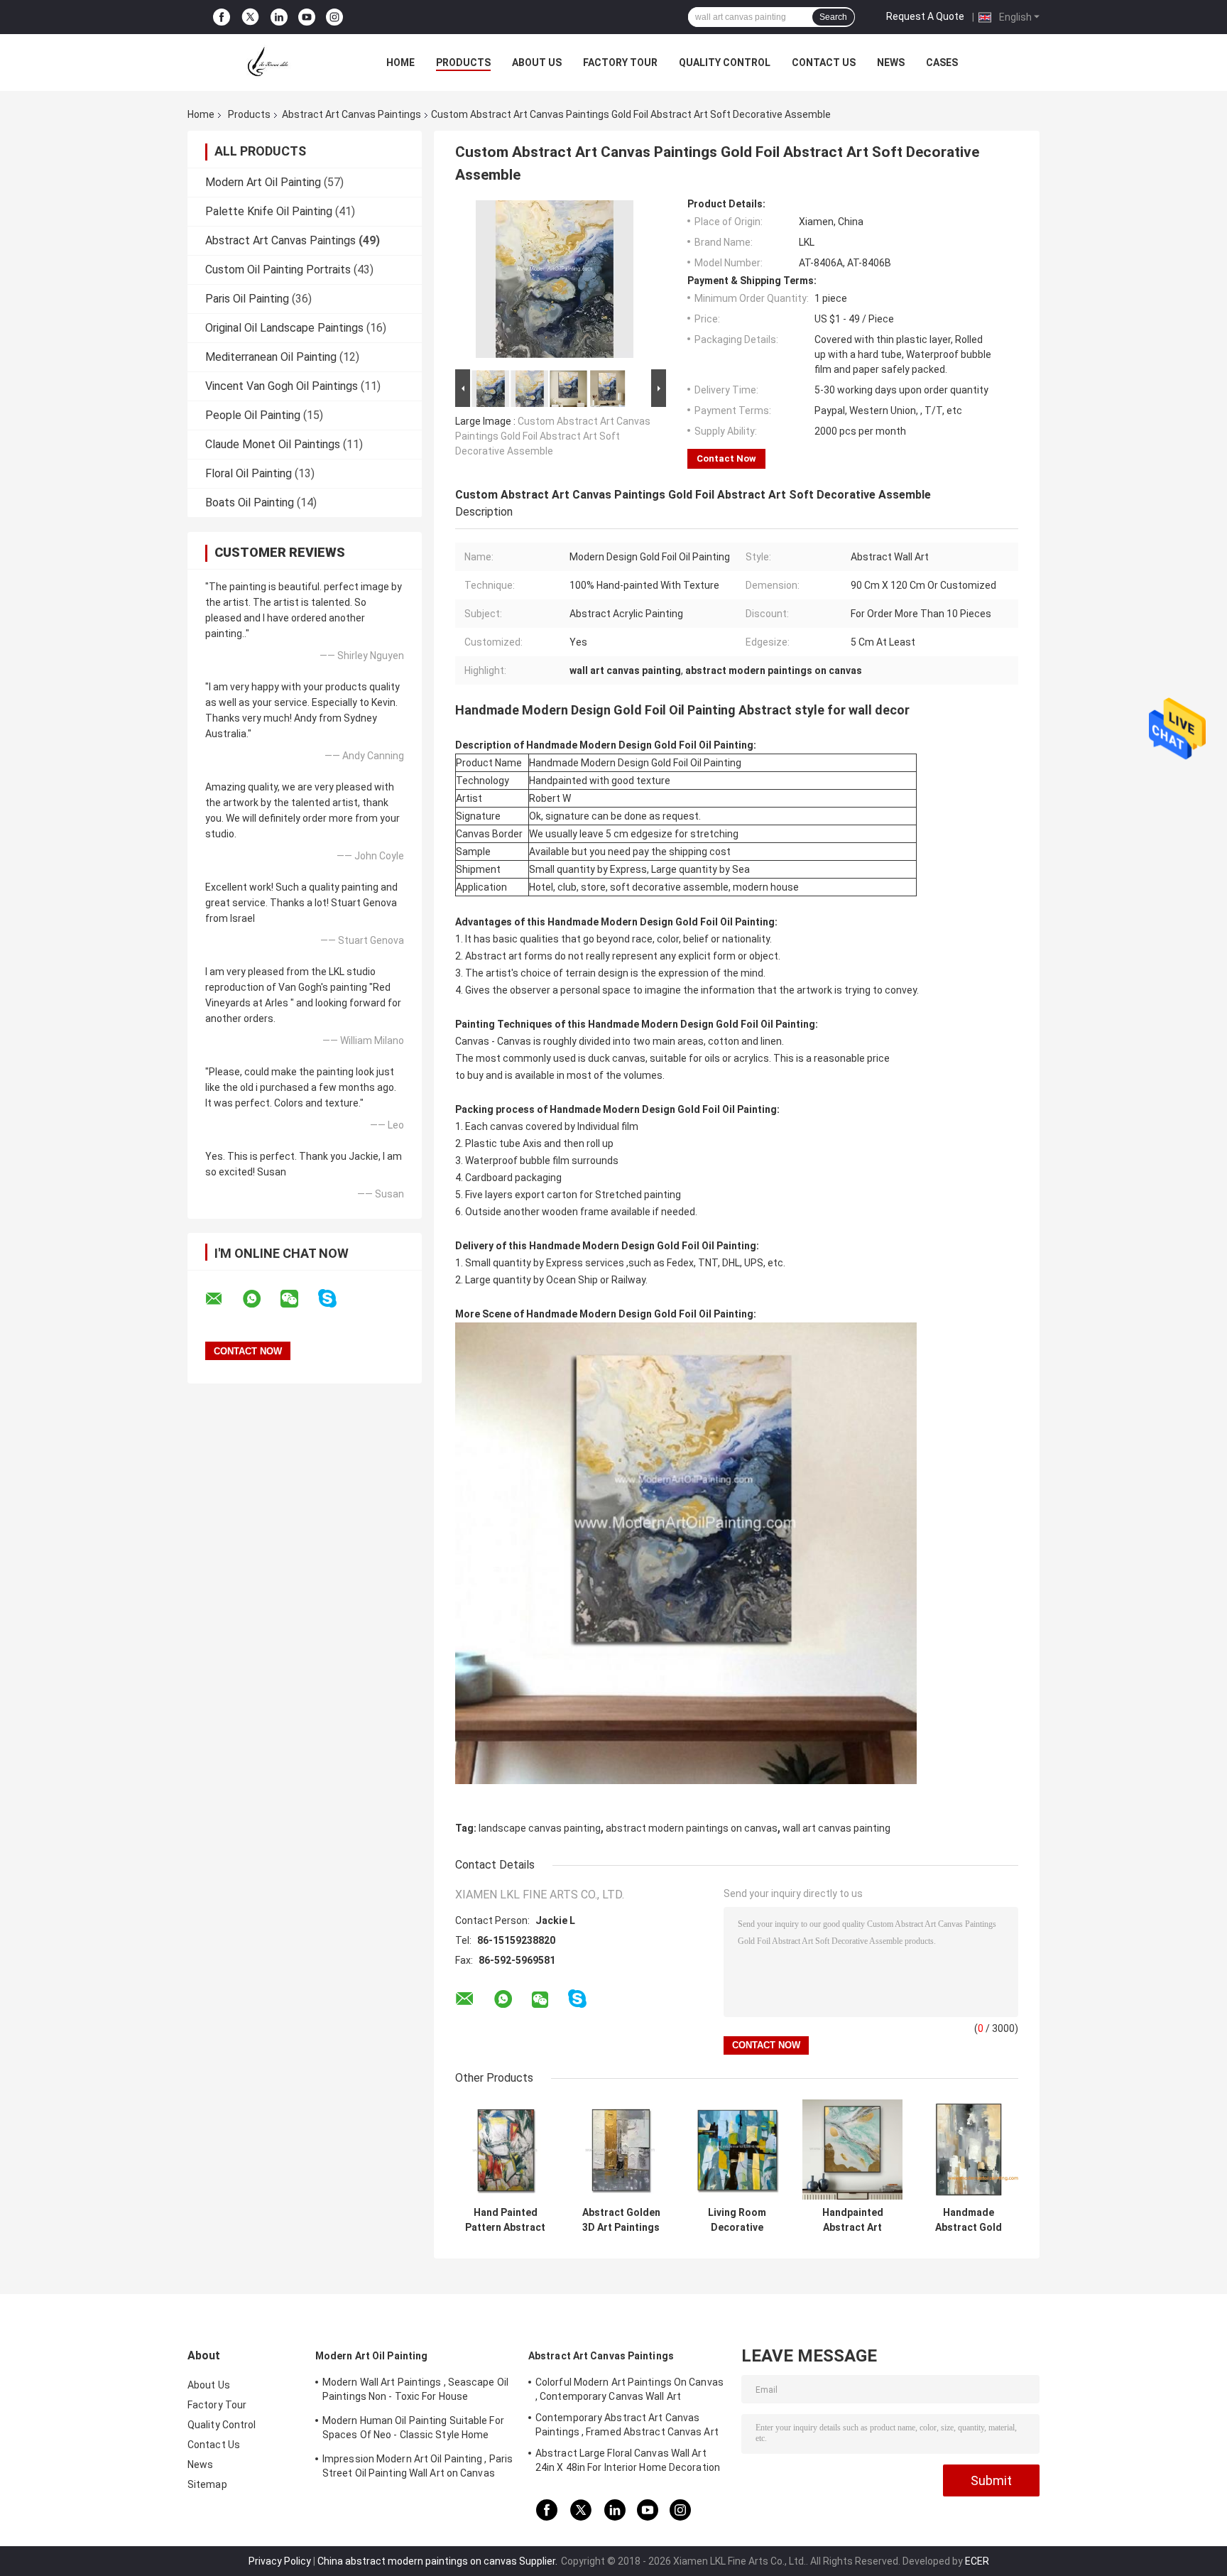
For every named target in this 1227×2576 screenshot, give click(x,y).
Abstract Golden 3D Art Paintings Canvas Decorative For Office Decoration (621, 2220)
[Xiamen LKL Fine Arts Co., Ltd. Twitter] (250, 17)
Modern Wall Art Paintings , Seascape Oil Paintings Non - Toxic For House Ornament (415, 2391)
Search (833, 17)
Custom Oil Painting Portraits (278, 270)
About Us (537, 63)
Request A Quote (925, 16)
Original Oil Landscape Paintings (284, 328)
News (891, 63)
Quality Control (725, 63)
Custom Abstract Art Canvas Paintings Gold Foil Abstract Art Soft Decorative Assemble (553, 436)
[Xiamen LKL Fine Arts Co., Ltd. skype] (336, 1299)
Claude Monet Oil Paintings (273, 444)
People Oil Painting (253, 415)
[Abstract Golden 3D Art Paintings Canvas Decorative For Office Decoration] (621, 2150)
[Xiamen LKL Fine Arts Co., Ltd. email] (223, 1299)
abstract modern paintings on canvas (692, 1828)
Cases (942, 63)
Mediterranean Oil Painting (271, 357)
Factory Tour (620, 63)
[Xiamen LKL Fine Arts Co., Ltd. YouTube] (307, 17)
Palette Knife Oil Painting (269, 211)
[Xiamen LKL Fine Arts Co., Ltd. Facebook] (222, 17)
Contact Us (824, 63)
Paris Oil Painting (247, 299)
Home (400, 63)
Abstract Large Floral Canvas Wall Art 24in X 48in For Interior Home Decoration (628, 2460)
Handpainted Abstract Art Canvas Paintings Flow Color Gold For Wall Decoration (853, 2220)
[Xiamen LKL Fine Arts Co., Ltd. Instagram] (334, 17)
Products (463, 63)
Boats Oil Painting (250, 502)
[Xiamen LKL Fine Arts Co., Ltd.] (266, 63)
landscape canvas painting (540, 1828)
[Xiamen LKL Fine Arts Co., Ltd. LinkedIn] (279, 17)
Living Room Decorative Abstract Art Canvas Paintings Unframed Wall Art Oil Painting (737, 2220)
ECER (977, 2561)
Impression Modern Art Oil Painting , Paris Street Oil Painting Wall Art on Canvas (418, 2466)
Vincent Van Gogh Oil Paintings (282, 386)
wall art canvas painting (836, 1828)
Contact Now (726, 458)
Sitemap (207, 2484)
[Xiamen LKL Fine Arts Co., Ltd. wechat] (298, 1299)
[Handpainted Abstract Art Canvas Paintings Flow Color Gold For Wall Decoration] (852, 2150)
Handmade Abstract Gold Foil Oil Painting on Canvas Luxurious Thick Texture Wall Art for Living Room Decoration (968, 2220)
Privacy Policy (280, 2561)
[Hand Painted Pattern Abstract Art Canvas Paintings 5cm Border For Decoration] (505, 2150)
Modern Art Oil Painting (263, 182)
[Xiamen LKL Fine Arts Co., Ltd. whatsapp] (261, 1299)
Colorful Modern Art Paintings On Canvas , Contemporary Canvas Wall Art (629, 2389)
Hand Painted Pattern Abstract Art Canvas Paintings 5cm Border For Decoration (505, 2220)
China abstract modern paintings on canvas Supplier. (438, 2561)
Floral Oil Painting (249, 473)
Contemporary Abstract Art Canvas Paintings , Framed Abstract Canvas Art (627, 2425)
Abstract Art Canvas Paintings (351, 114)
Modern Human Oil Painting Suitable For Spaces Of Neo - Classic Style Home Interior (413, 2430)
